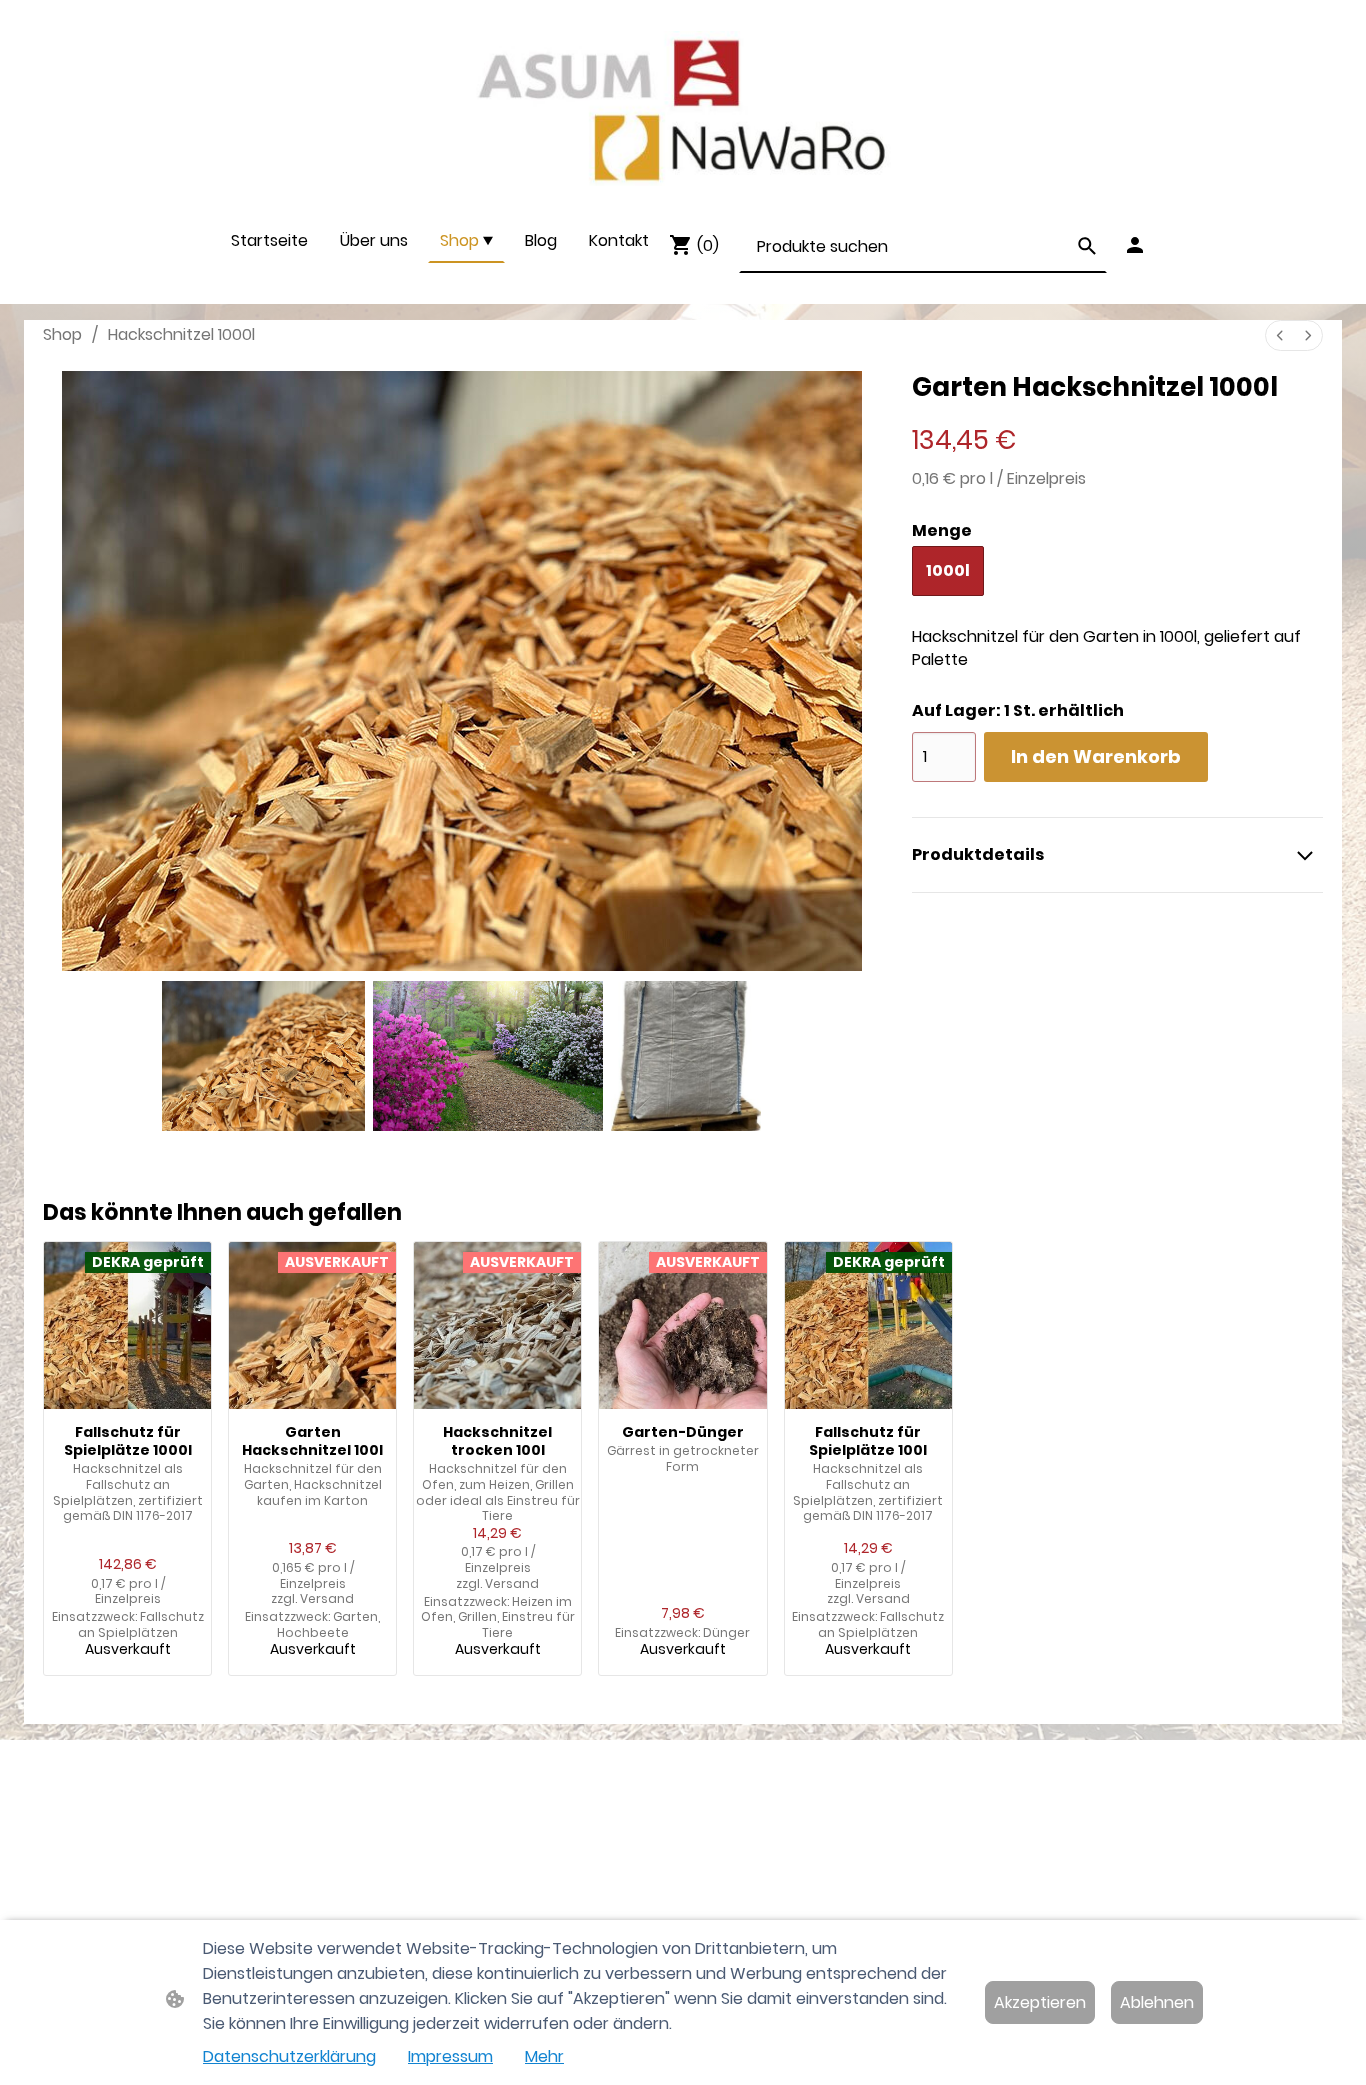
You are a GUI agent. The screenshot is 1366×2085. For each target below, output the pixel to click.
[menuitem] (1280, 335)
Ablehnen (1157, 2002)
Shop (62, 334)
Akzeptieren (1040, 2002)
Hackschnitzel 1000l (181, 334)
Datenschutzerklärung (289, 2056)
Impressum (450, 2056)
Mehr (544, 2056)
